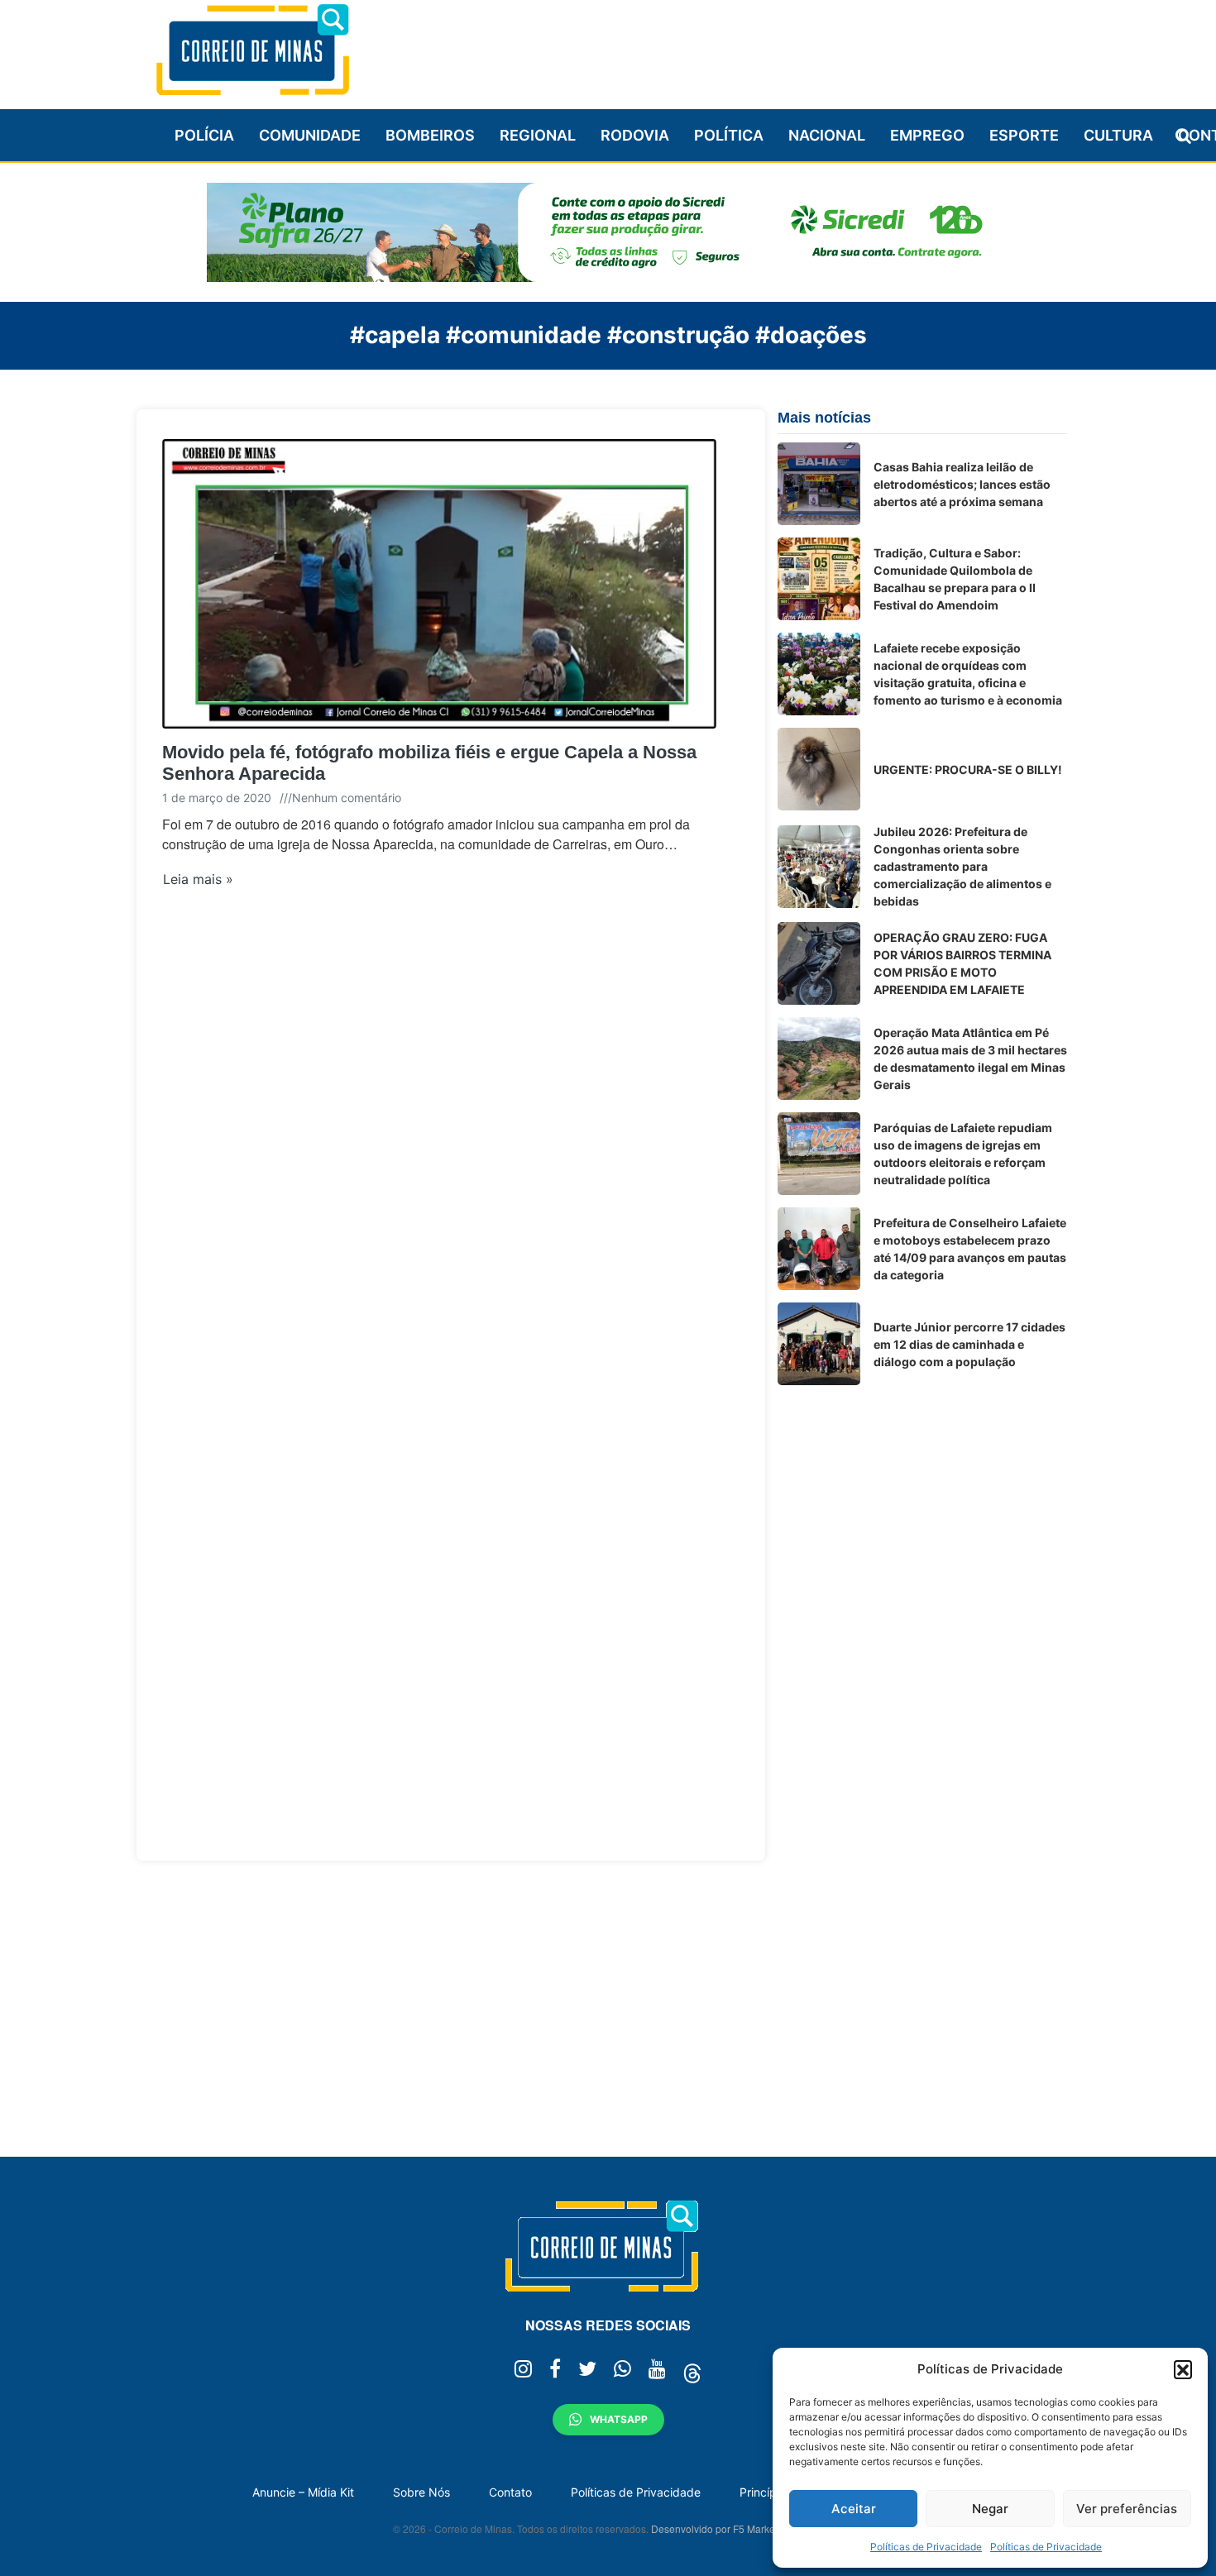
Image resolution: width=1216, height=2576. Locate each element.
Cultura (1118, 135)
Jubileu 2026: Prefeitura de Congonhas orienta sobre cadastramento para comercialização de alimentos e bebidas (962, 866)
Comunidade (310, 135)
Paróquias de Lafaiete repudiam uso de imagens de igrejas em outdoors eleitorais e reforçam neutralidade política (963, 1154)
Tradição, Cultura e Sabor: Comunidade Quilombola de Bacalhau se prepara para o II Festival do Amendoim (955, 579)
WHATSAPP (619, 2419)
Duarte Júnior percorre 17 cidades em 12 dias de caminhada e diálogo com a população (969, 1344)
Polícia (204, 135)
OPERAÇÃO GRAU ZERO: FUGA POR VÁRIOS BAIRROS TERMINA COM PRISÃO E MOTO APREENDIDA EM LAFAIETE (962, 963)
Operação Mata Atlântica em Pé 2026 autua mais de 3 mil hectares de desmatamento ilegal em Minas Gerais (970, 1059)
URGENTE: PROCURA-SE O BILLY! (968, 769)
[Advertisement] (766, 47)
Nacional (827, 135)
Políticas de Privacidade (926, 2547)
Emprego (927, 135)
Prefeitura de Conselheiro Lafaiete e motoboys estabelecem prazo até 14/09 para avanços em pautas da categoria (970, 1249)
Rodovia (635, 135)
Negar (990, 2509)
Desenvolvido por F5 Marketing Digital (737, 2528)
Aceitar (854, 2509)
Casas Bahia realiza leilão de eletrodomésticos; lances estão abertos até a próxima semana (962, 484)
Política (729, 135)
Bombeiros (430, 135)
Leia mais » (198, 879)
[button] (1183, 2369)
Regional (538, 135)
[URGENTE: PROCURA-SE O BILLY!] (819, 769)
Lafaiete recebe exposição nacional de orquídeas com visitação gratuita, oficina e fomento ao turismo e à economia (968, 674)
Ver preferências (1127, 2509)
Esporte (1024, 135)
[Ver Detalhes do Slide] (608, 232)
